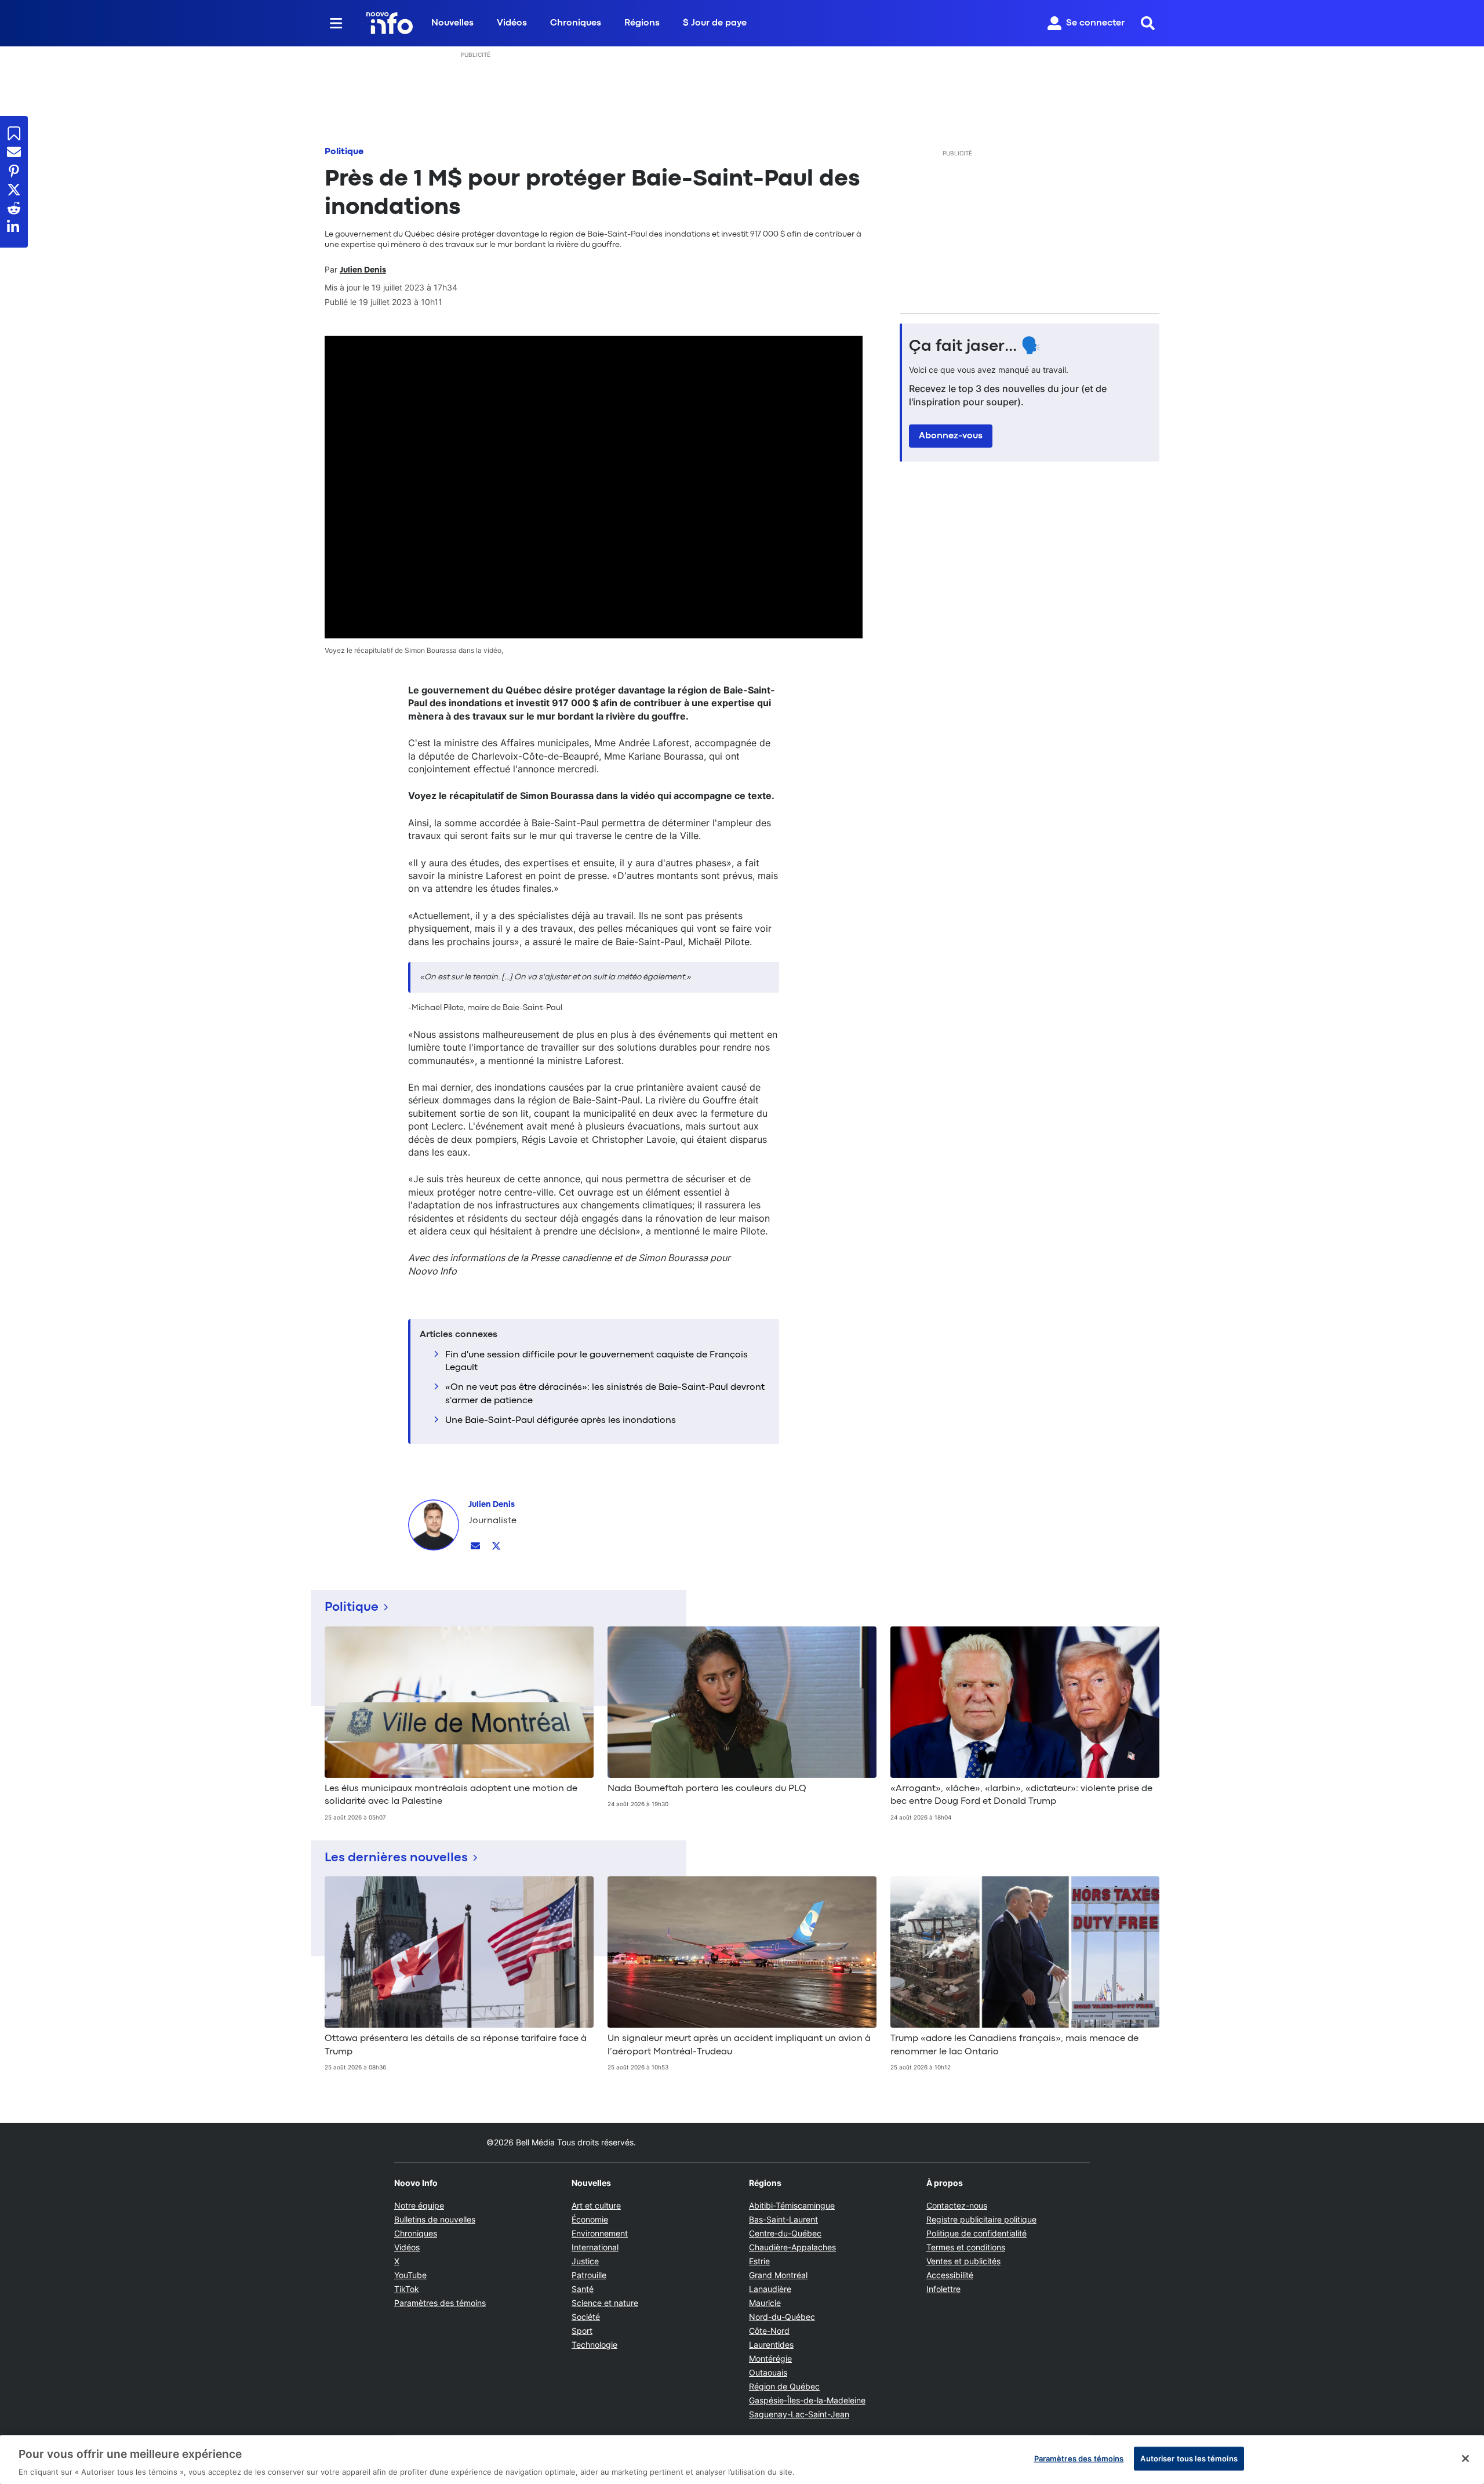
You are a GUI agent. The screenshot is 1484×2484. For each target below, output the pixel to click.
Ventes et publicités (963, 2261)
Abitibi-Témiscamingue (792, 2205)
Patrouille (589, 2275)
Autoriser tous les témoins (1189, 2458)
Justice (585, 2261)
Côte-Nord (769, 2331)
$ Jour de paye (715, 23)
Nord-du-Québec (782, 2317)
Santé (583, 2289)
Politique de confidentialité (976, 2233)
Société (586, 2317)
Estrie (759, 2261)
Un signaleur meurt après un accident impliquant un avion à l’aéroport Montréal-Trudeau (739, 2045)
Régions (642, 23)
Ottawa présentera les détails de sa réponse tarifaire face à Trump (456, 2045)
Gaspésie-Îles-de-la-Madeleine (807, 2400)
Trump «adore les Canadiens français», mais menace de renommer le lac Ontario (1014, 2045)
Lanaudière (770, 2289)
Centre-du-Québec (785, 2233)
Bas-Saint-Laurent (783, 2219)
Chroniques (576, 23)
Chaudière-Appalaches (792, 2247)
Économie (590, 2219)
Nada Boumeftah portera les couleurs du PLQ (707, 1789)
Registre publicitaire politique (981, 2219)
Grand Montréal (778, 2275)
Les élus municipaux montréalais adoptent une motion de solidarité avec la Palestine (451, 1795)
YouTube (410, 2275)
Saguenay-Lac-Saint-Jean (799, 2414)
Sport (582, 2331)
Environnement (600, 2233)
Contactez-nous (957, 2205)
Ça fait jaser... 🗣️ (975, 347)
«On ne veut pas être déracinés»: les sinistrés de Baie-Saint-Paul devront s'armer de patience (605, 1394)
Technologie (594, 2345)
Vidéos (512, 23)
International (595, 2247)
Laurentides (771, 2345)
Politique (344, 152)
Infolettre (943, 2289)
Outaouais (768, 2372)
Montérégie (770, 2358)
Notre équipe (419, 2205)
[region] (742, 2460)
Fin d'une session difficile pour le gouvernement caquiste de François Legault (596, 1361)
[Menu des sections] (336, 23)
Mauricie (765, 2303)
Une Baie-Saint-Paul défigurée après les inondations (561, 1421)
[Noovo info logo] (390, 23)
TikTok (407, 2289)
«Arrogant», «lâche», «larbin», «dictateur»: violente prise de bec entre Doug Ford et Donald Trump (1021, 1795)
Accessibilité (950, 2275)
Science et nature (605, 2303)
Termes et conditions (966, 2247)
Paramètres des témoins (440, 2303)
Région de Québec (784, 2386)
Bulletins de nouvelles (435, 2219)
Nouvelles (452, 23)
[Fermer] (1465, 2458)
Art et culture (596, 2205)
